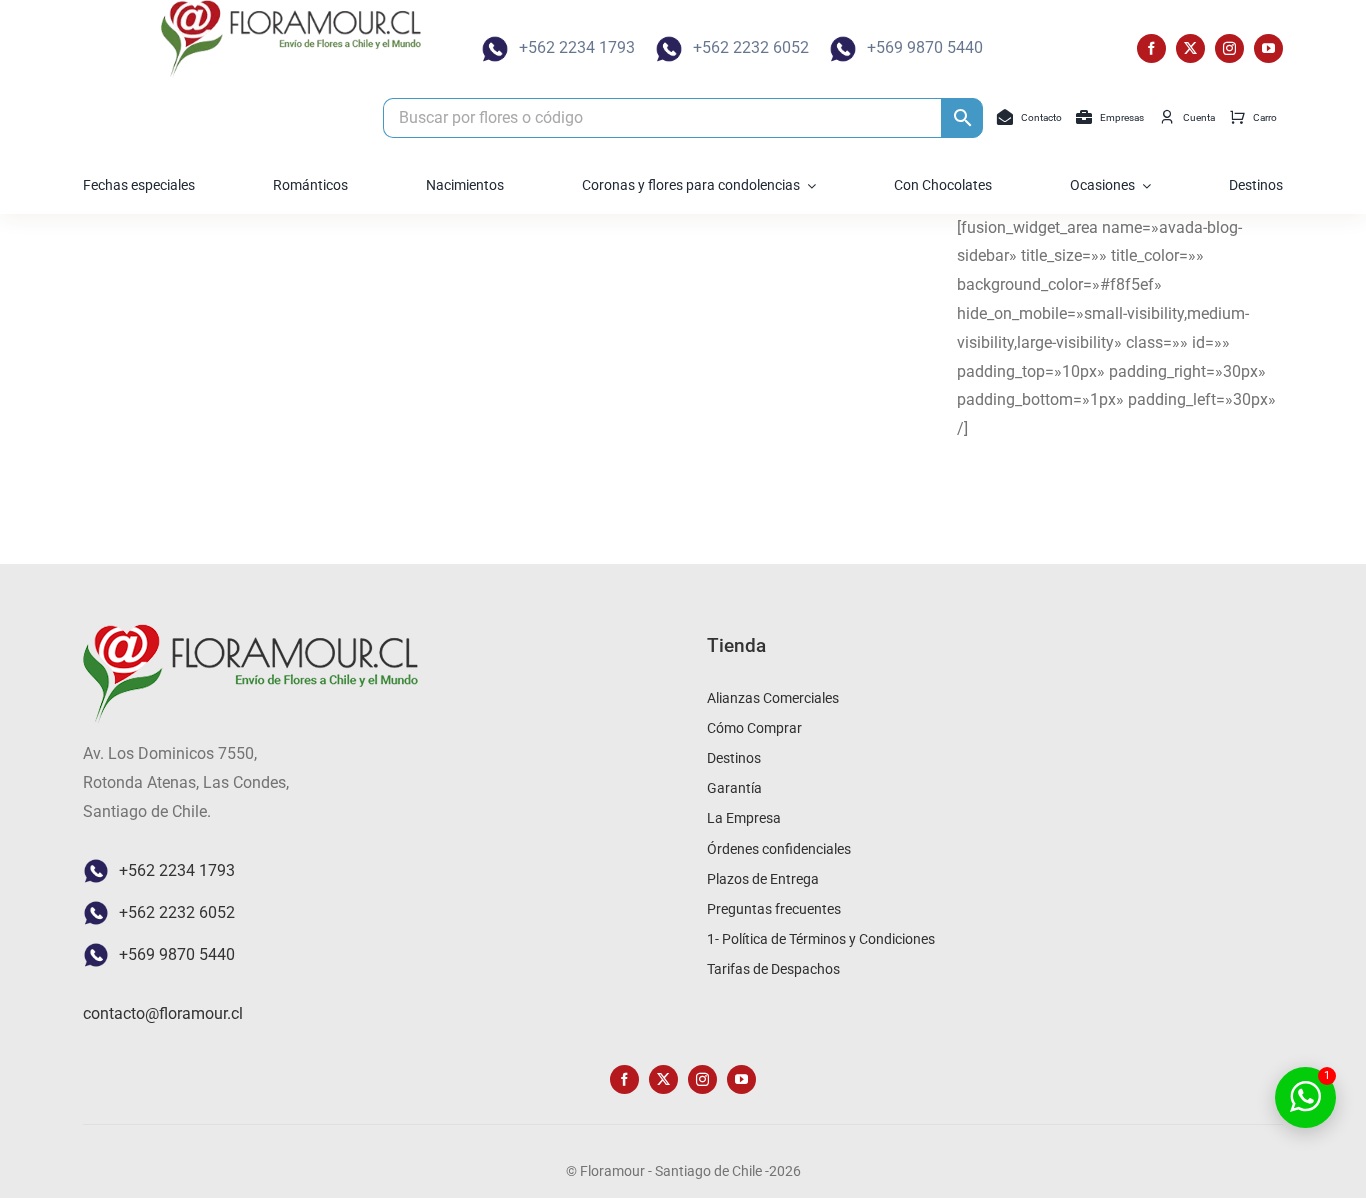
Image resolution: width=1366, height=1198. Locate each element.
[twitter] (1190, 48)
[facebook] (1151, 48)
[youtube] (1268, 48)
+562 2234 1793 (577, 47)
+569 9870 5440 (925, 47)
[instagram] (1229, 48)
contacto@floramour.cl (163, 1013)
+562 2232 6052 (751, 47)
